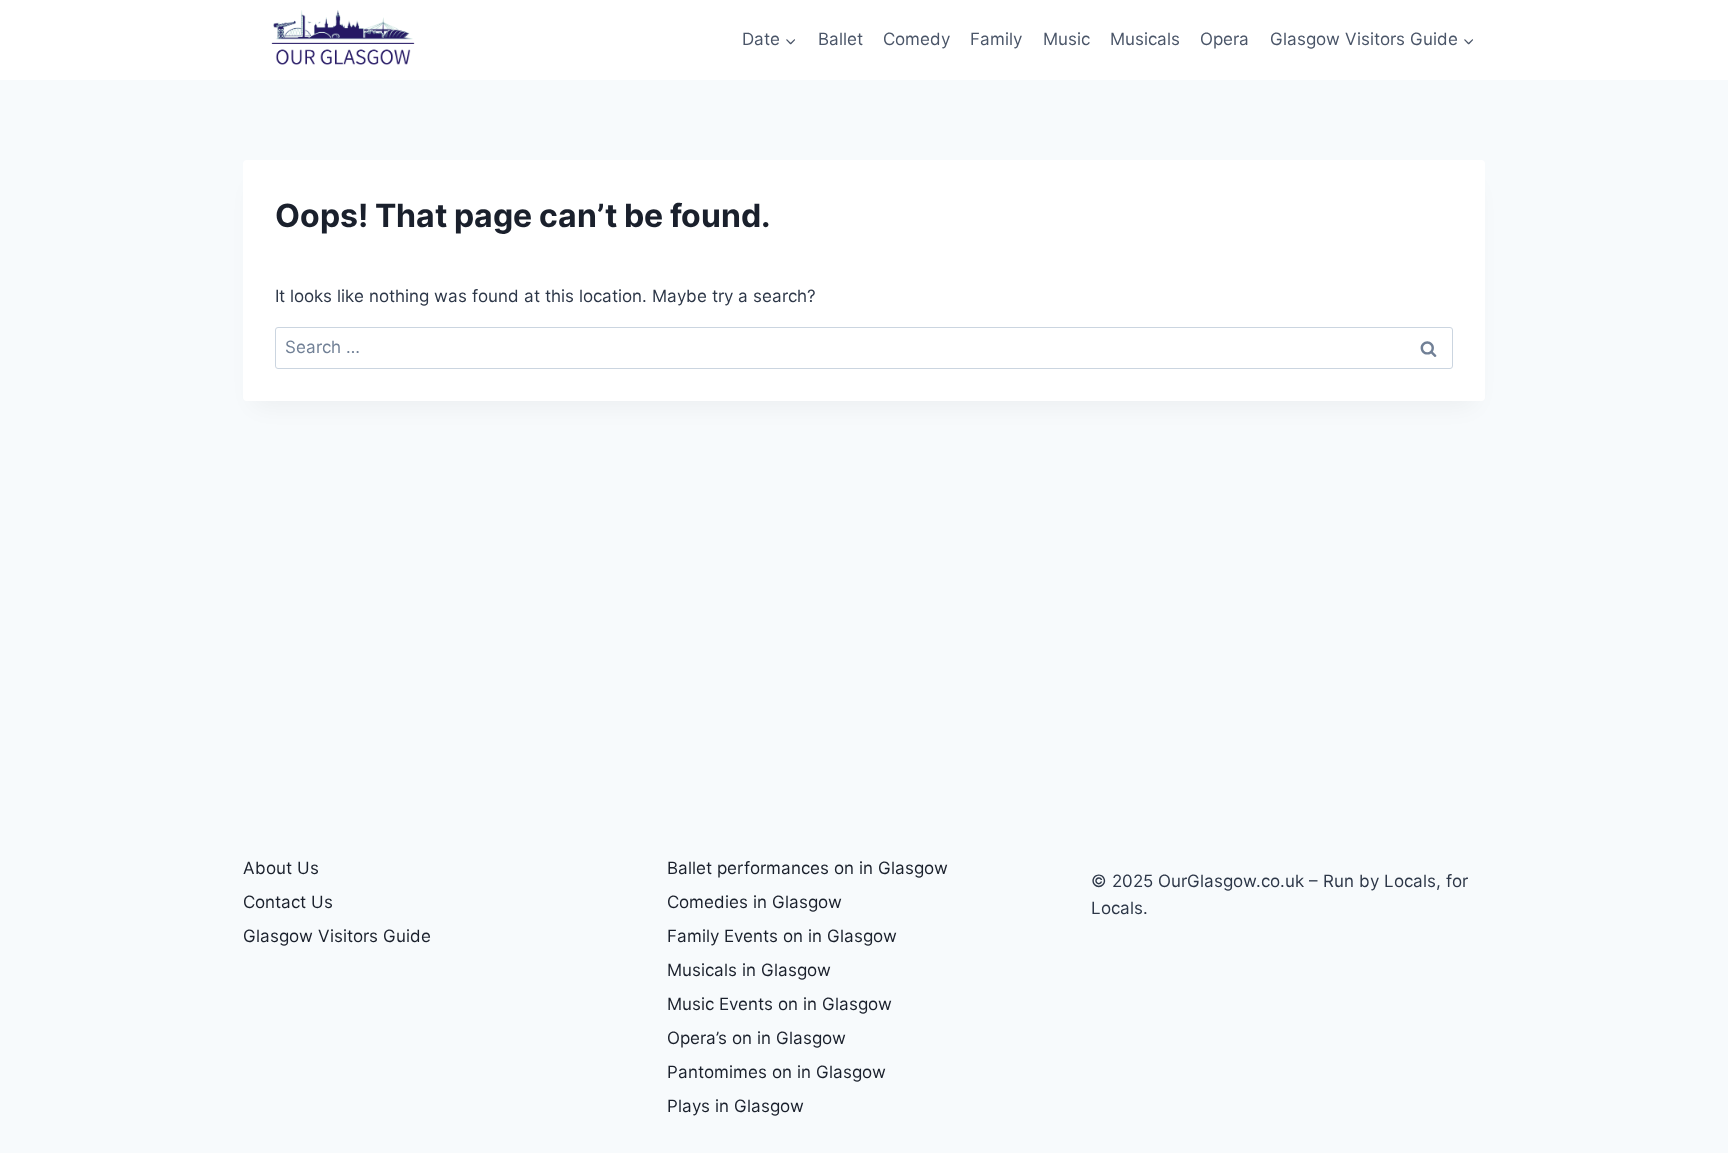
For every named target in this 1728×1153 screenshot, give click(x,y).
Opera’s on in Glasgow (756, 1038)
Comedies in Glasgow (754, 902)
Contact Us (288, 902)
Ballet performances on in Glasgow (807, 868)
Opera (1224, 39)
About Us (281, 868)
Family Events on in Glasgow (782, 936)
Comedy (916, 39)
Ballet (840, 39)
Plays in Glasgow (735, 1106)
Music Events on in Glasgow (779, 1004)
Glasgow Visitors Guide (337, 936)
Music (1066, 39)
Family (996, 39)
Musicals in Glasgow (749, 970)
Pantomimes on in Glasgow (776, 1072)
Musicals (1145, 39)
